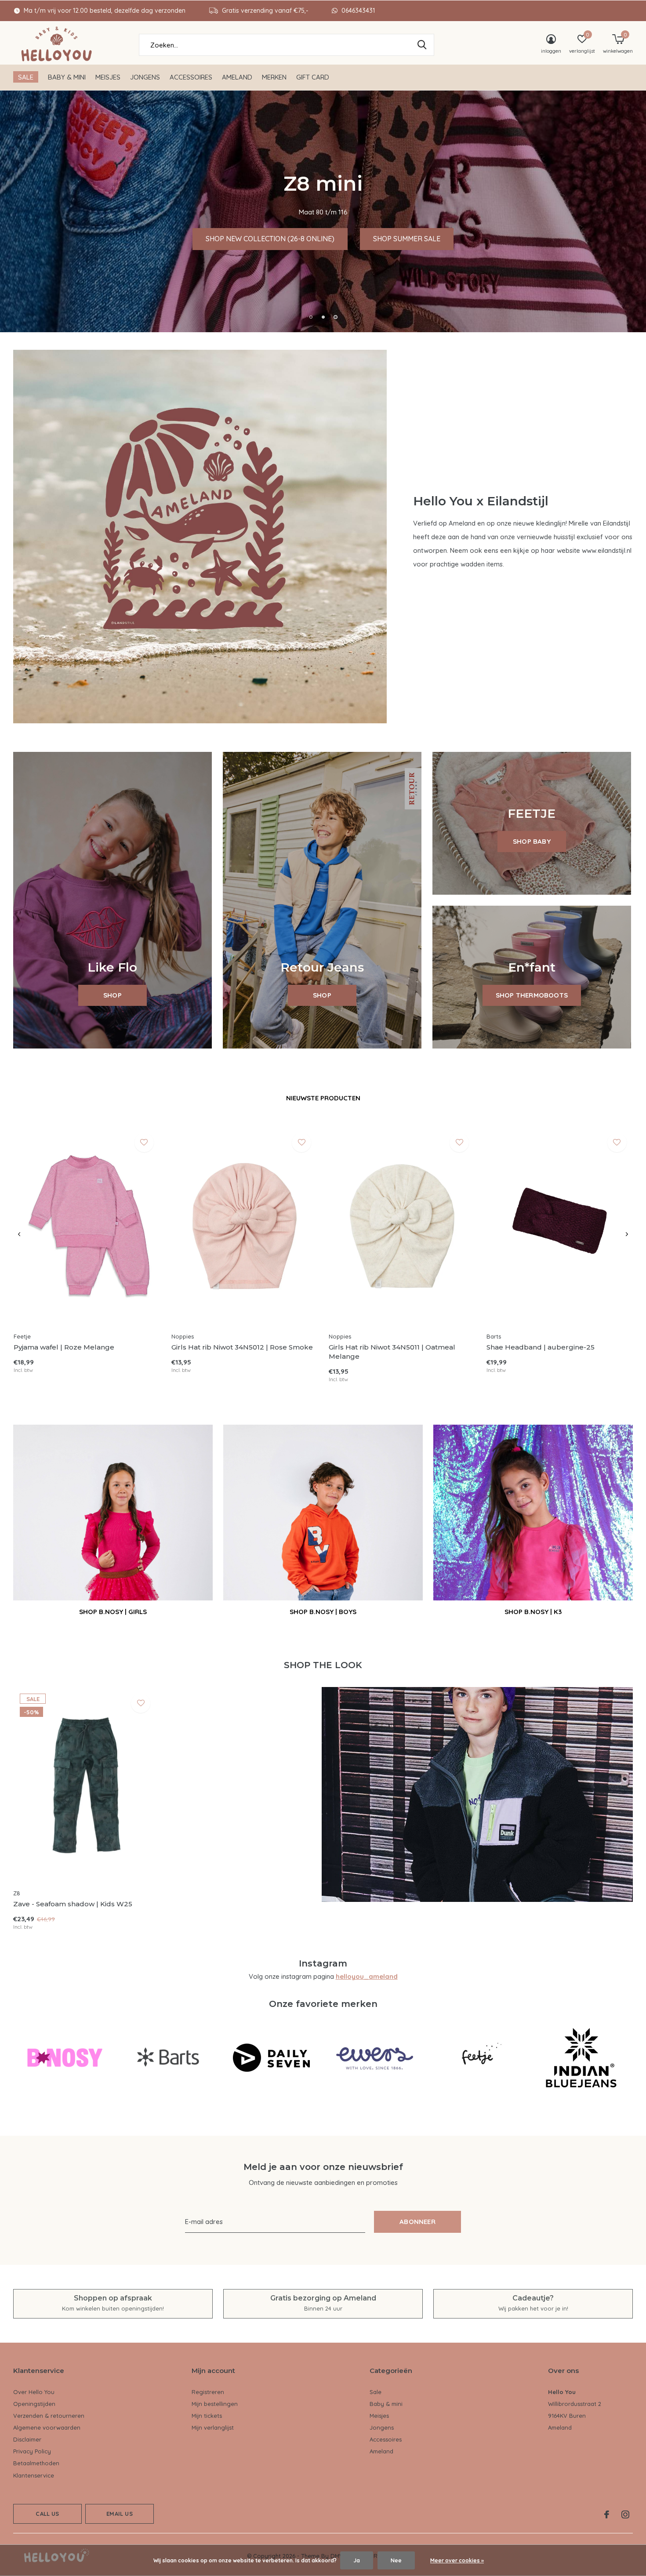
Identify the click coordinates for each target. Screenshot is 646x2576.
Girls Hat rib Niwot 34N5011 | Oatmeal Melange (392, 1352)
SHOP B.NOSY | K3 (533, 1612)
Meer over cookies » (457, 2560)
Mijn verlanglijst (213, 2427)
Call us (47, 2514)
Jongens (145, 77)
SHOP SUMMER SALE (565, 239)
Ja (357, 2560)
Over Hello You (34, 2392)
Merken (274, 77)
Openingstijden (34, 2404)
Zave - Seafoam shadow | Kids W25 (73, 1904)
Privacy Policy (32, 2451)
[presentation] (19, 1234)
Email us (119, 2514)
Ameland (237, 77)
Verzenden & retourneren (49, 2416)
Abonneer (417, 2222)
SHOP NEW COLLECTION (453, 239)
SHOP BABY (532, 841)
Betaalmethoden (36, 2463)
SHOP (113, 995)
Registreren (208, 2392)
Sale (26, 77)
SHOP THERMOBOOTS (532, 995)
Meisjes (108, 77)
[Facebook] (607, 2514)
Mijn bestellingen (215, 2404)
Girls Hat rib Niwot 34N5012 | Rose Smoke (242, 1347)
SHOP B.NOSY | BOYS (323, 1612)
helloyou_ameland (367, 1976)
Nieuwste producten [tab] (323, 1098)
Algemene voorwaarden (47, 2427)
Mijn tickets (207, 2416)
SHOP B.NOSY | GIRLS (113, 1612)
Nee (396, 2560)
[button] (311, 317)
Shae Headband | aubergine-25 (541, 1347)
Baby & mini (67, 77)
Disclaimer (27, 2439)
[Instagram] (625, 2514)
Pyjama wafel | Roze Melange (64, 1347)
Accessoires (191, 77)
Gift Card (313, 77)
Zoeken (422, 45)
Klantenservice (34, 2475)
